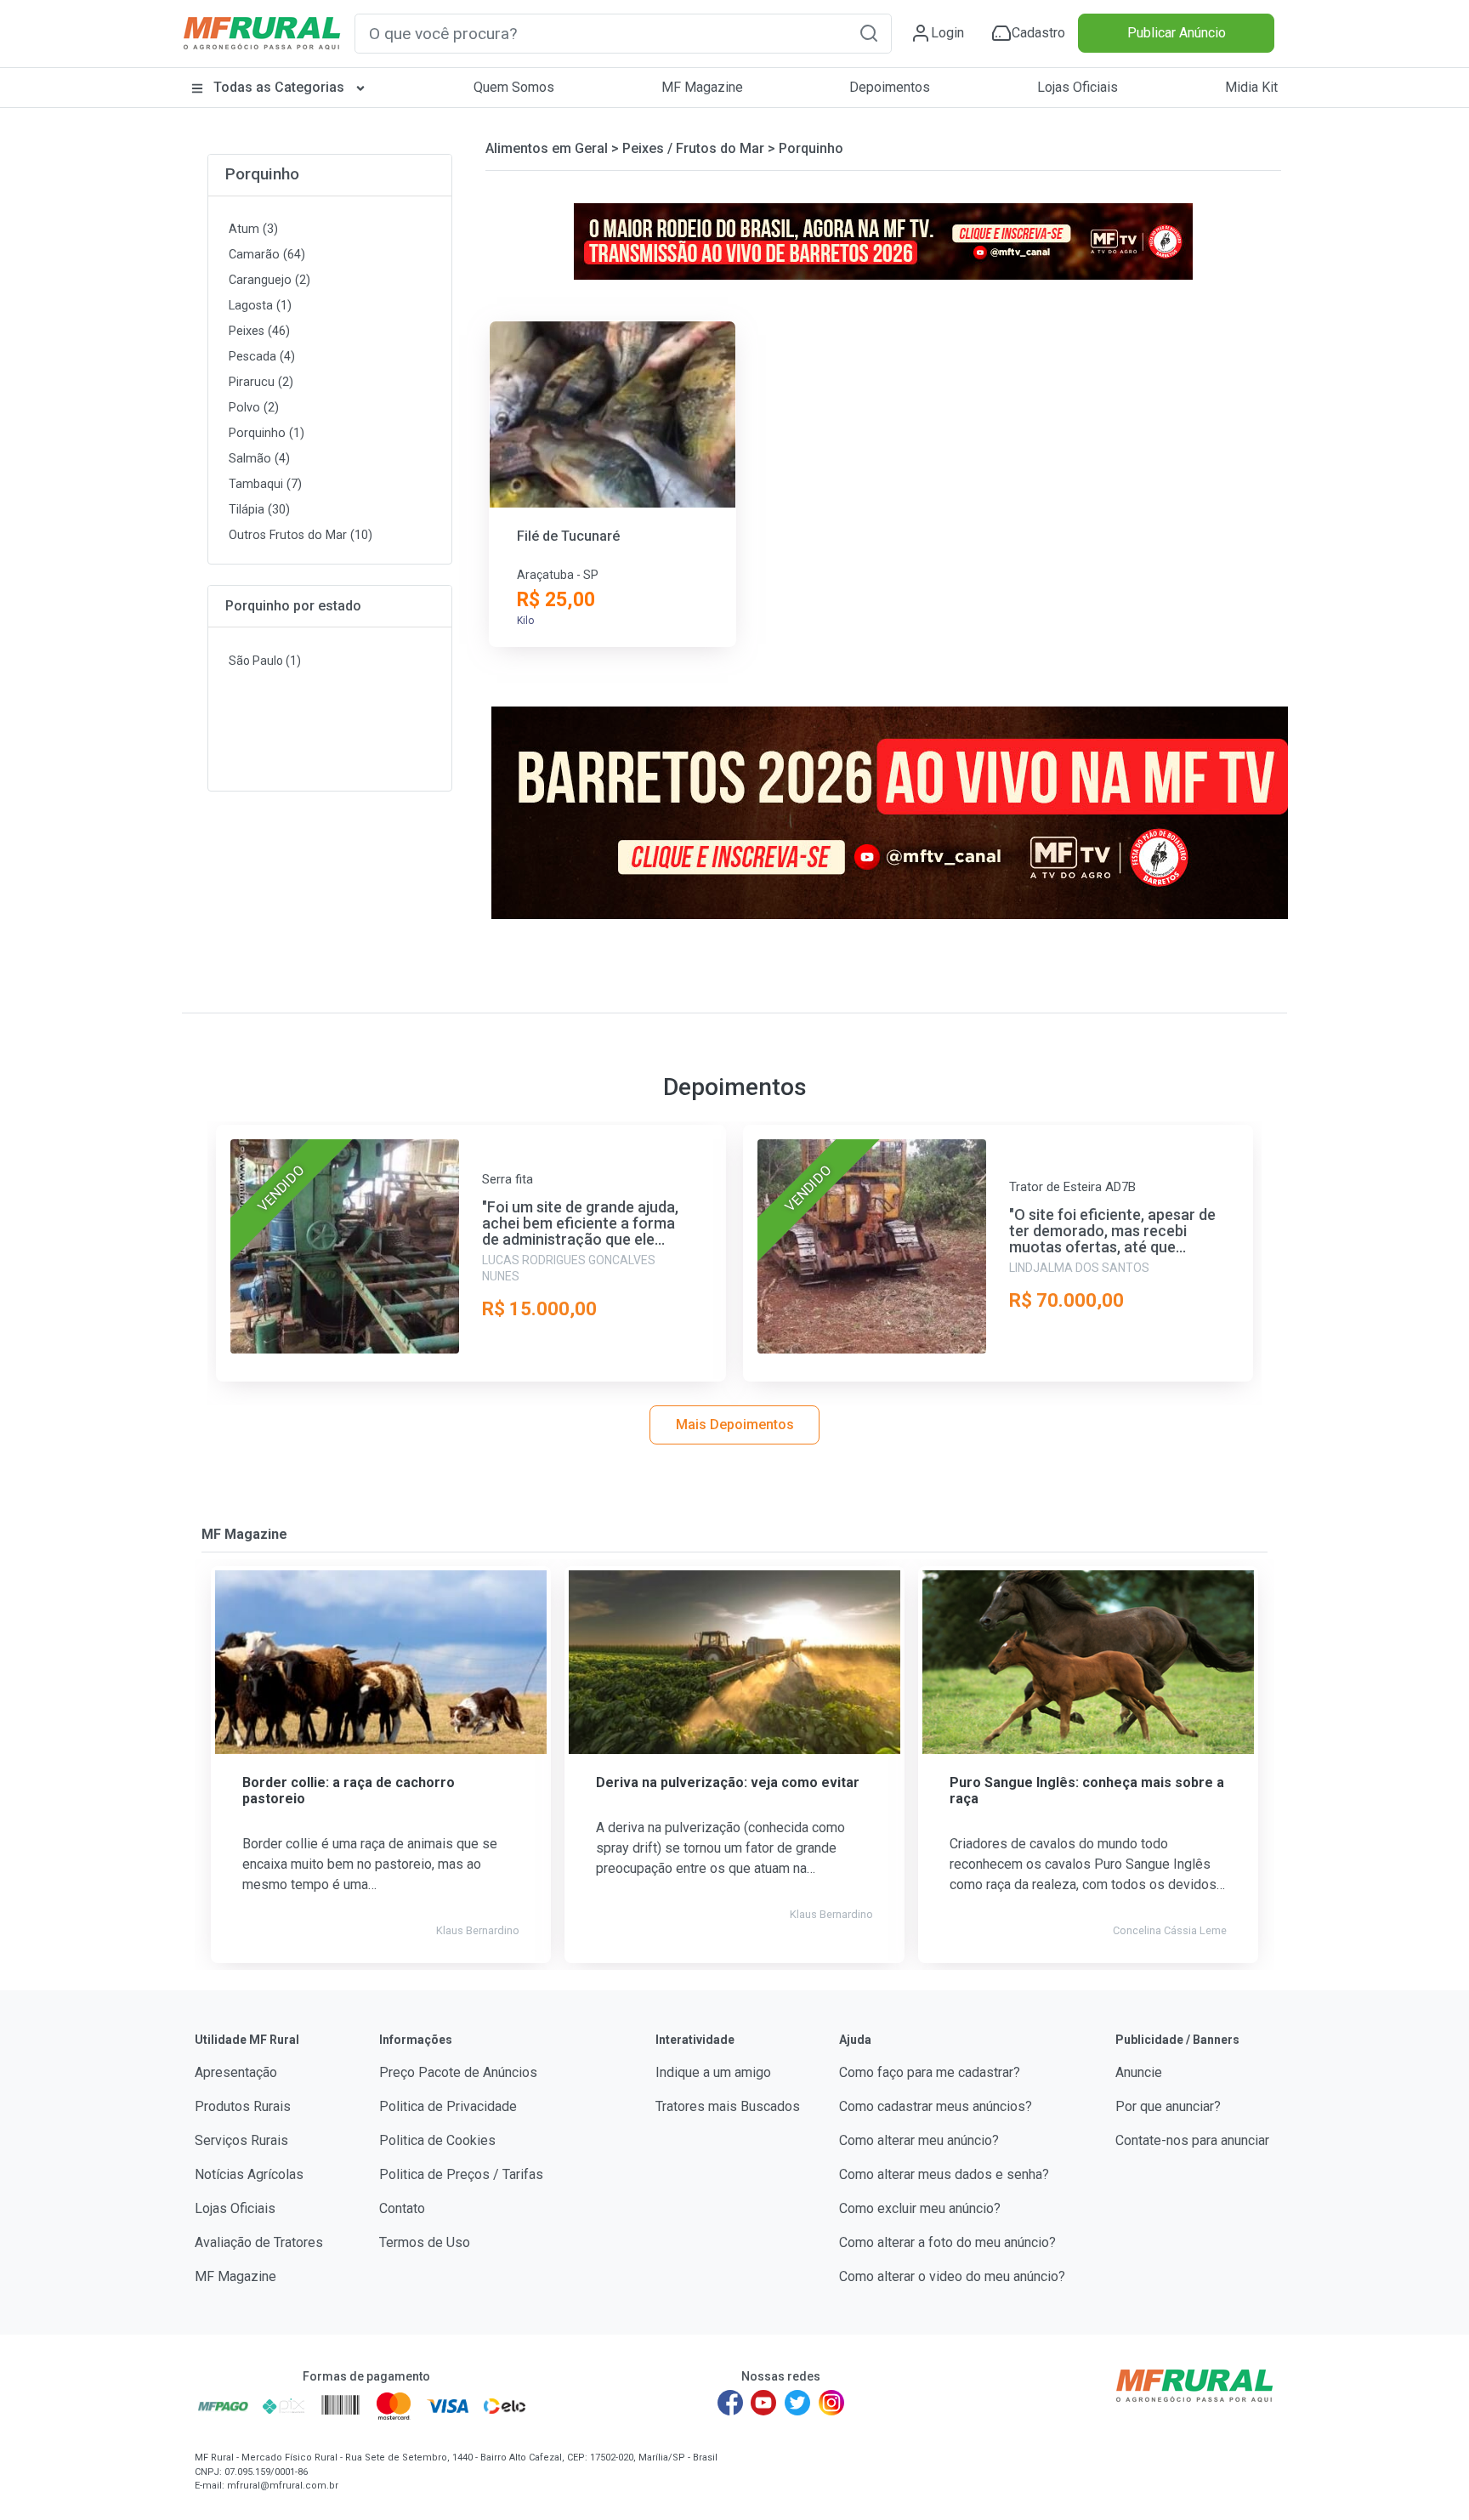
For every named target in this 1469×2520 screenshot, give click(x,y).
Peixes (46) (259, 331)
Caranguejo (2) (269, 280)
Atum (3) (253, 229)
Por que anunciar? (1168, 2106)
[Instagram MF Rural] (831, 2403)
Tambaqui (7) (265, 484)
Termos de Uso (425, 2242)
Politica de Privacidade (448, 2106)
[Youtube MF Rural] (764, 2403)
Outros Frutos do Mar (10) (301, 535)
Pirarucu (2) (261, 382)
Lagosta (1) (260, 306)
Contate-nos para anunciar (1192, 2140)
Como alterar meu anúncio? (919, 2140)
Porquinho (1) (267, 433)
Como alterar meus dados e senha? (944, 2174)
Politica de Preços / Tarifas (461, 2174)
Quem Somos (514, 87)
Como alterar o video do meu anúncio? (952, 2276)
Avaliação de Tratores (259, 2242)
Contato (402, 2208)
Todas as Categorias (279, 87)
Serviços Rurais (241, 2140)
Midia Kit (1251, 87)
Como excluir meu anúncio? (920, 2208)
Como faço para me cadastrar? (930, 2072)
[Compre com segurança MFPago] (223, 2406)
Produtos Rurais (243, 2106)
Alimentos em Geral (547, 148)
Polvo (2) (254, 408)
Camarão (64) (267, 255)
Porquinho (262, 174)
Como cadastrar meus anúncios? (936, 2106)
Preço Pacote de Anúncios (458, 2072)
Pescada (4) (262, 357)
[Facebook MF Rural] (730, 2403)
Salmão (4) (259, 459)
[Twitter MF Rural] (797, 2403)
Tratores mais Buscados (728, 2106)
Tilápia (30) (259, 510)
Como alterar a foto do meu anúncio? (947, 2242)
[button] (869, 33)
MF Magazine (702, 87)
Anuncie (1139, 2072)
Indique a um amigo (713, 2072)
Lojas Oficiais (1078, 87)
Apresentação (236, 2072)
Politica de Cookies (437, 2140)
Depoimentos (890, 87)
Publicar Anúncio (1177, 33)
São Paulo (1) (265, 661)
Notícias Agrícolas (249, 2174)
